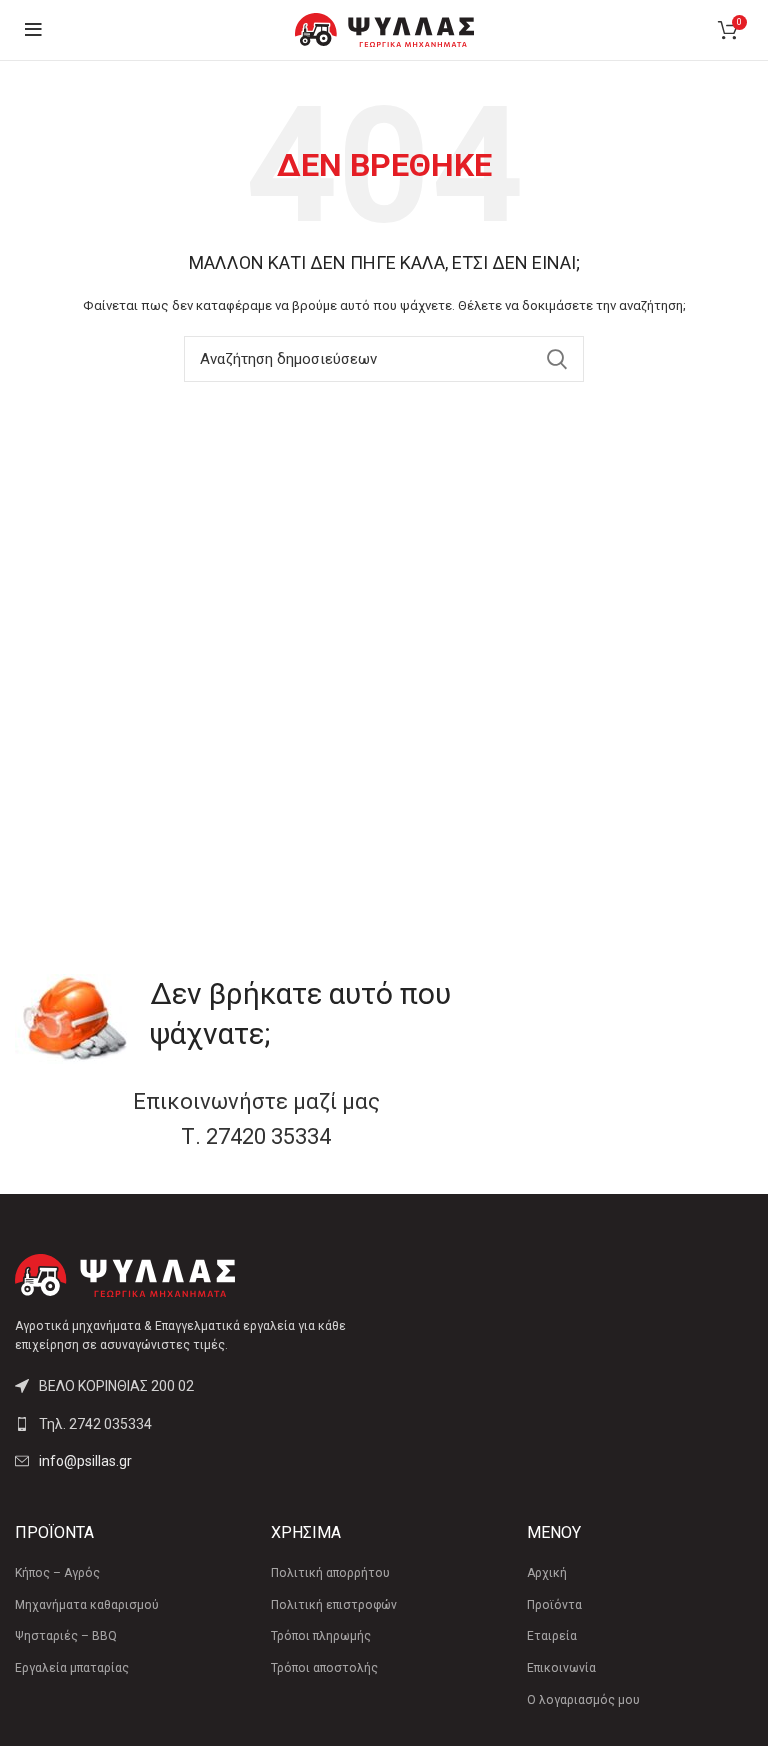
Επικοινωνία (561, 1668)
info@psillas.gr (85, 1461)
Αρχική (547, 1573)
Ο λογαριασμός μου (583, 1700)
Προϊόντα (554, 1605)
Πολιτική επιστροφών (334, 1605)
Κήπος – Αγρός (57, 1573)
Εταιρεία (552, 1636)
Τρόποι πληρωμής (321, 1636)
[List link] (192, 1424)
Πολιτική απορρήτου (330, 1573)
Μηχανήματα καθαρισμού (87, 1605)
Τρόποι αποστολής (324, 1668)
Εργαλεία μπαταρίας (72, 1668)
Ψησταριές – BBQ (66, 1636)
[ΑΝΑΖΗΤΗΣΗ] (557, 359)
